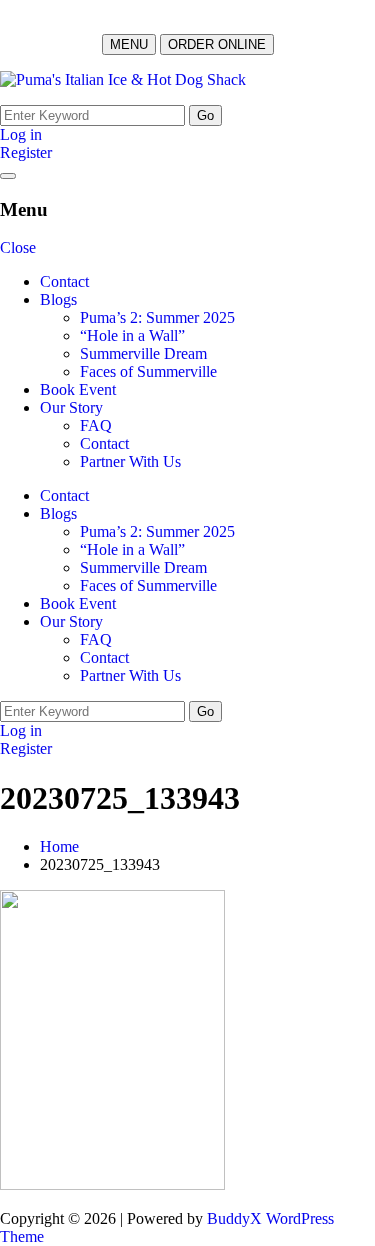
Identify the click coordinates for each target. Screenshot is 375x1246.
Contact (64, 281)
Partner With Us (130, 461)
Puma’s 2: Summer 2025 (157, 317)
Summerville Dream (143, 353)
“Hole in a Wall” (132, 335)
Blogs (58, 299)
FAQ (96, 425)
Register (26, 152)
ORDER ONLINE (217, 44)
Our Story (71, 407)
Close (18, 247)
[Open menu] (8, 176)
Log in (21, 134)
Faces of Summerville (148, 371)
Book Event (78, 389)
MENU (129, 44)
